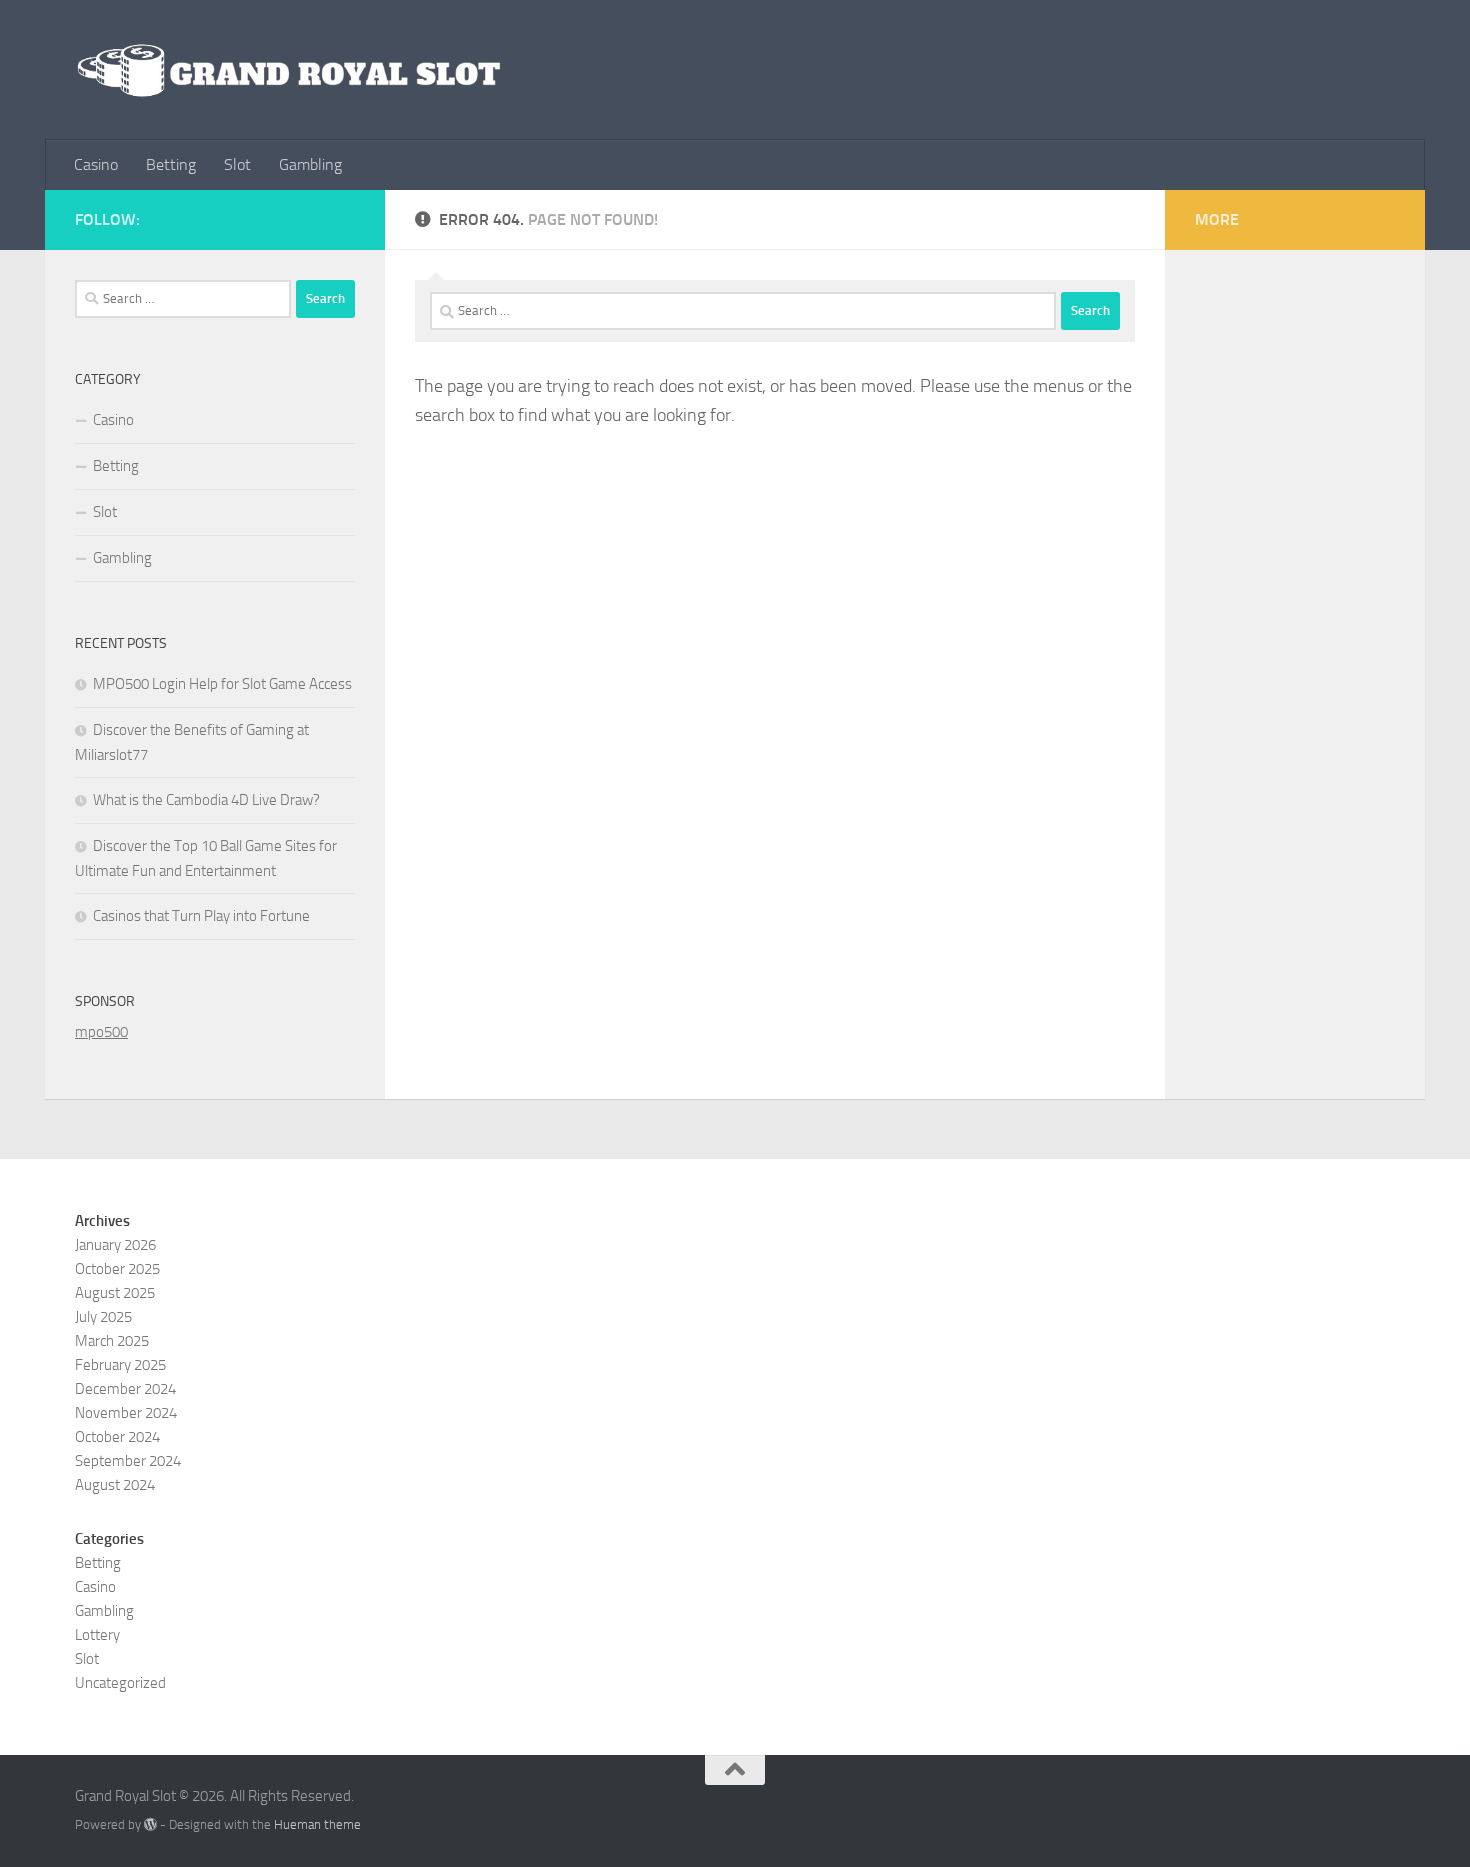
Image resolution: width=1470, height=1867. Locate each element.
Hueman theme (317, 1824)
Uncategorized (120, 1683)
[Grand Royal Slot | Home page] (289, 70)
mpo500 (101, 1032)
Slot (237, 164)
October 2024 (117, 1437)
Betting (171, 164)
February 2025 (120, 1365)
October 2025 (117, 1269)
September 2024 (128, 1461)
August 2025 (115, 1293)
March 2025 (112, 1341)
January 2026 (115, 1245)
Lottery (97, 1635)
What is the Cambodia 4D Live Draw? (206, 800)
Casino (96, 164)
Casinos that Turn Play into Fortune (201, 916)
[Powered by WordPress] (150, 1824)
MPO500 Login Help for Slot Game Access (222, 684)
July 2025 (103, 1317)
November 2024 (126, 1413)
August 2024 (115, 1485)
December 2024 (125, 1389)
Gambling (310, 164)
